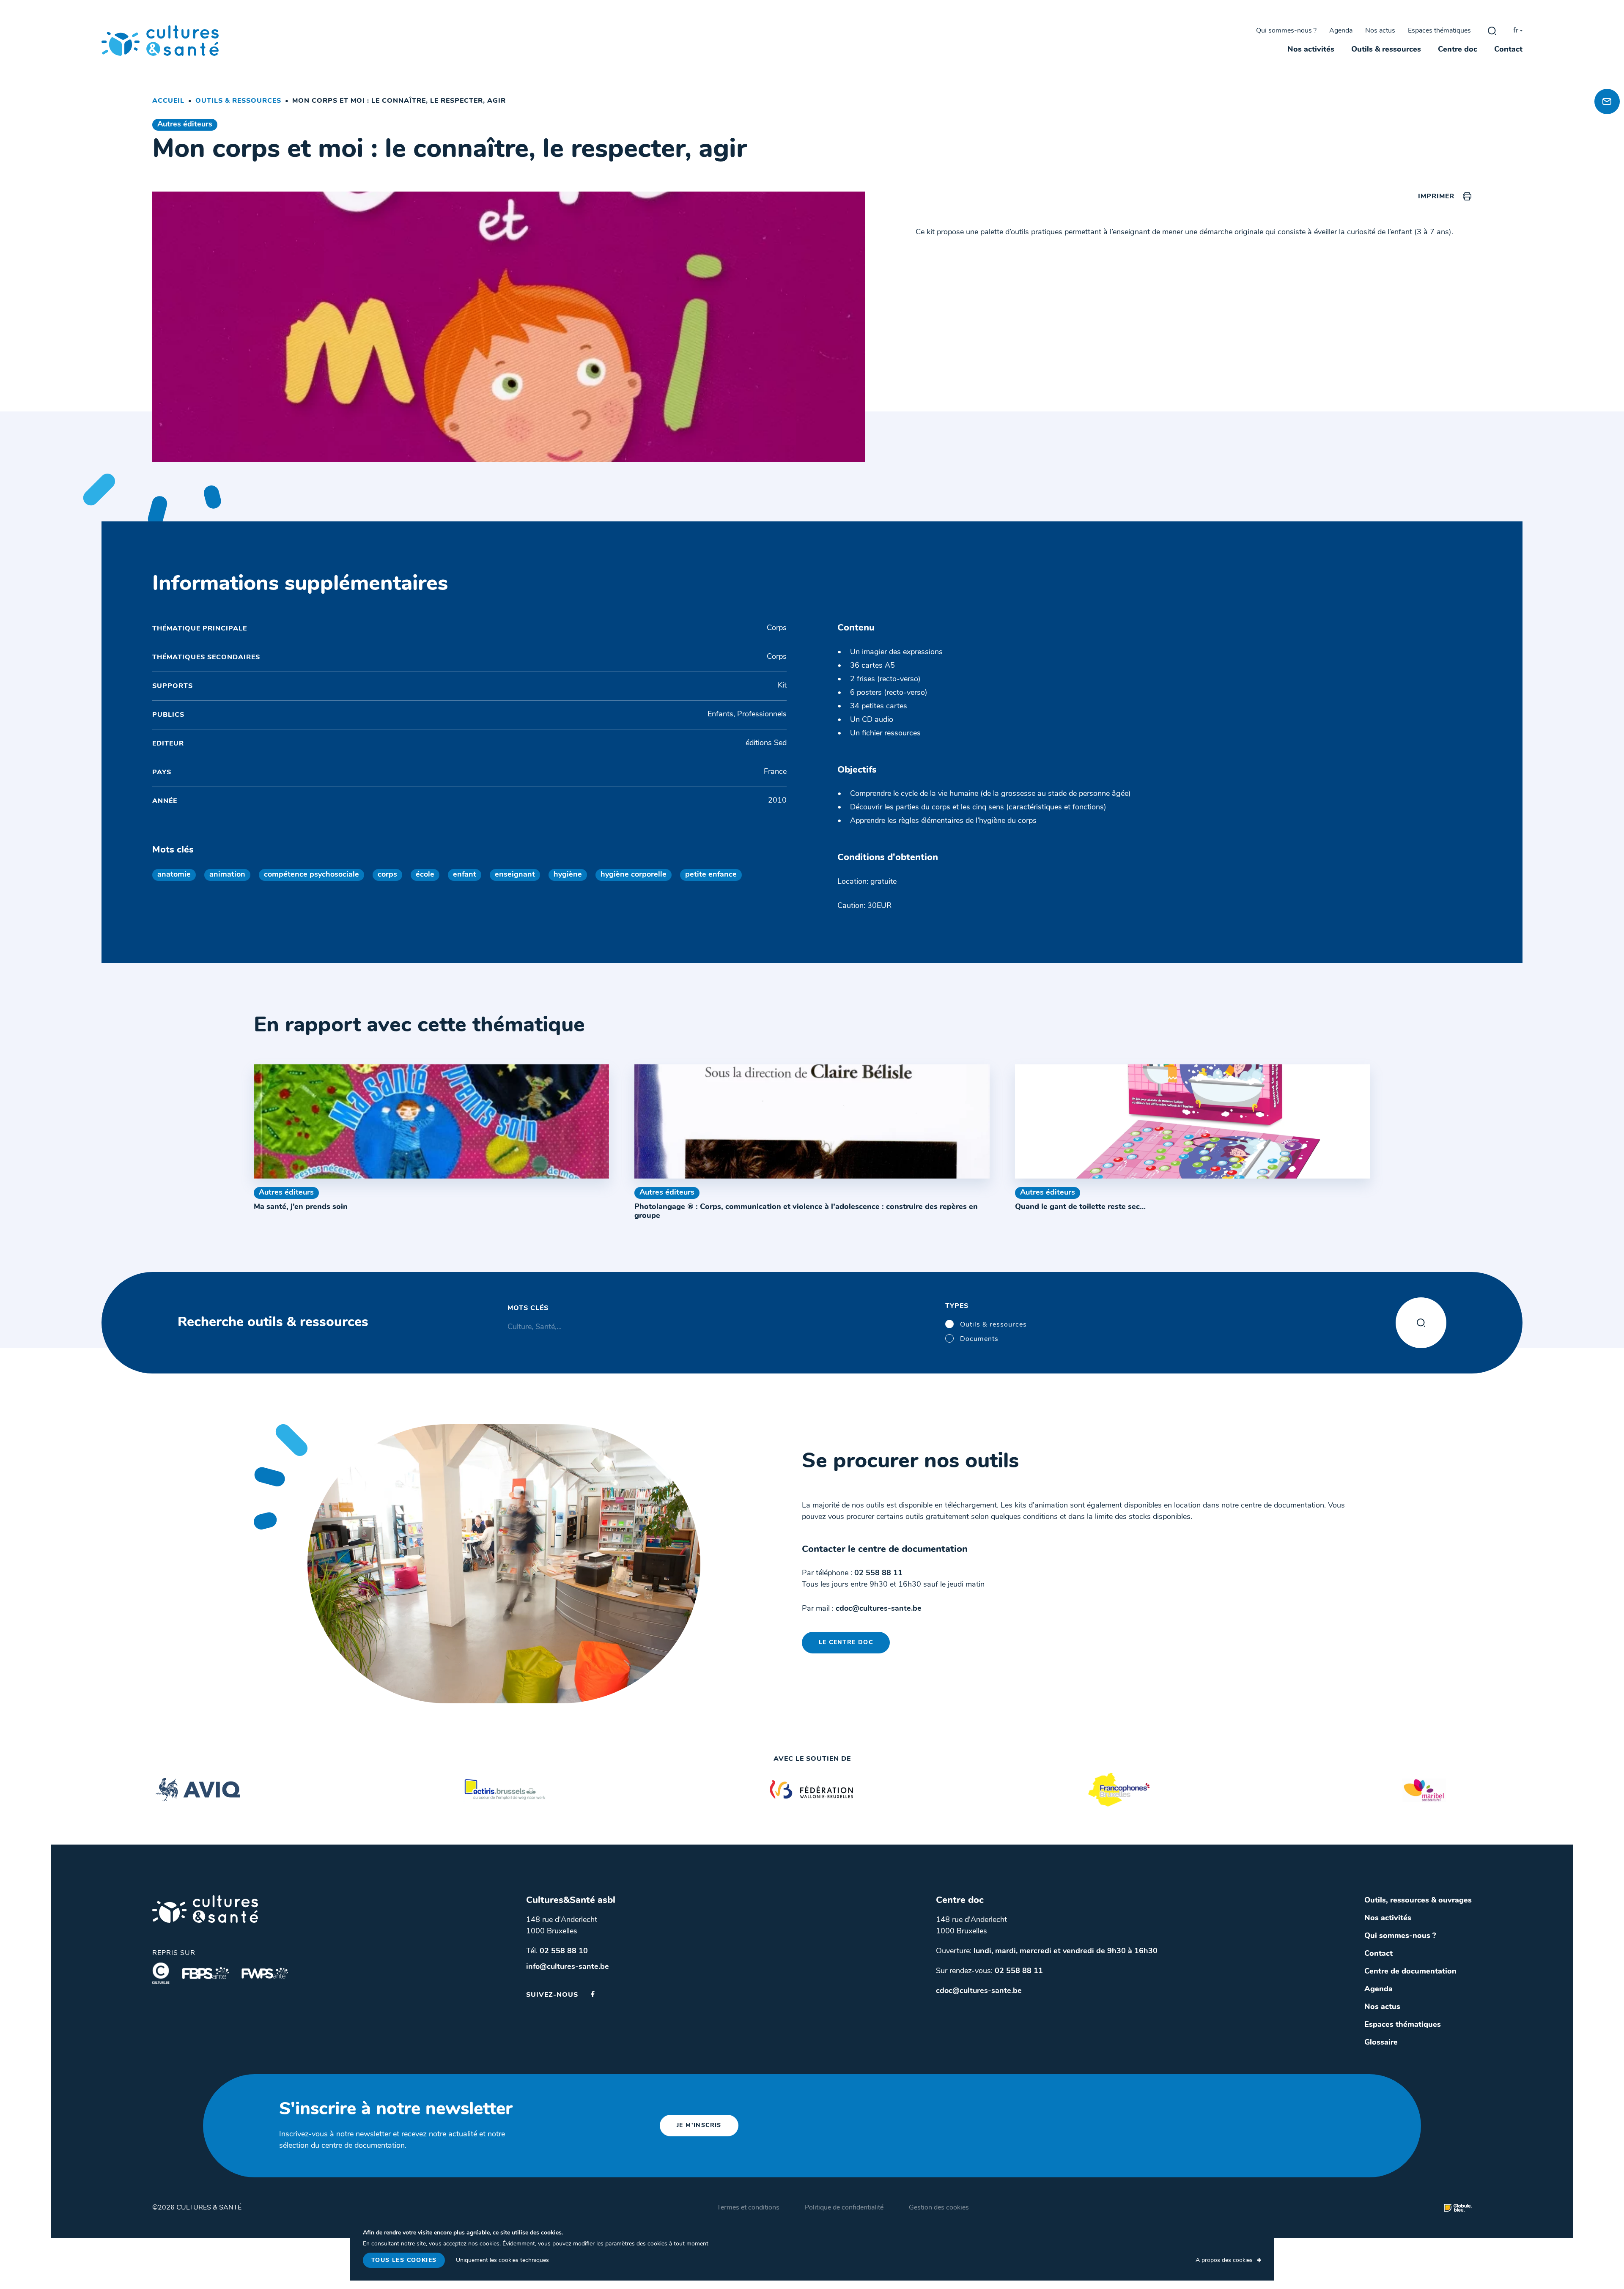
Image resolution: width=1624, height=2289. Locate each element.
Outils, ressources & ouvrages (1418, 1901)
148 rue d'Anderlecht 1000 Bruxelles (562, 1926)
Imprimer (1436, 197)
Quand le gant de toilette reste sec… (1080, 1207)
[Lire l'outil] (431, 1121)
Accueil (168, 101)
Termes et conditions (748, 2208)
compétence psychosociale (311, 875)
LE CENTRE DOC (846, 1643)
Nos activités (1311, 50)
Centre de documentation (1410, 1972)
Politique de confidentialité (844, 2208)
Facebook (593, 1994)
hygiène (568, 875)
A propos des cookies (1224, 2260)
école (425, 875)
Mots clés (528, 1308)
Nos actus (1380, 31)
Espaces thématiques (1439, 31)
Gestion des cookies (939, 2208)
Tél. (557, 1952)
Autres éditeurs (185, 125)
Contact (1508, 50)
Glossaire (1381, 2043)
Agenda (1341, 31)
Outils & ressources (1386, 50)
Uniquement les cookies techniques (502, 2260)
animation (227, 875)
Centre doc (1458, 50)
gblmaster (1492, 31)
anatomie (174, 875)
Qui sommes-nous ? (1286, 31)
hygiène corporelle (634, 875)
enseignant (515, 875)
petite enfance (711, 875)
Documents (979, 1339)
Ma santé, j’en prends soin (301, 1207)
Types (957, 1306)
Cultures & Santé (205, 1909)
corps (387, 875)
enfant (465, 875)
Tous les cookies (404, 2260)
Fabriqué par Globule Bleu (1458, 2208)
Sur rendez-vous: (989, 1971)
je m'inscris (699, 2126)
